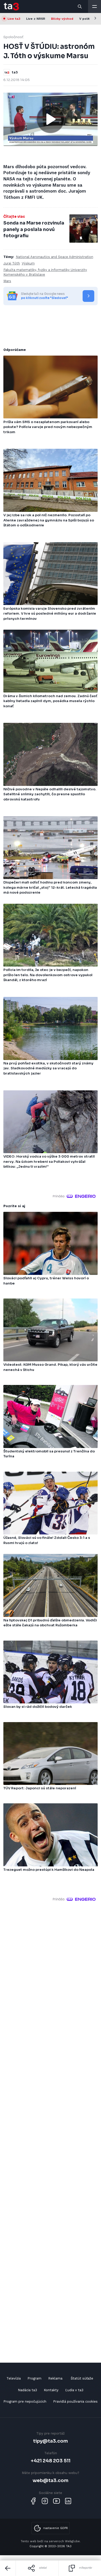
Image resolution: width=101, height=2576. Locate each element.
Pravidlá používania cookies (75, 2401)
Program (34, 2378)
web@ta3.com (51, 2480)
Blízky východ (62, 19)
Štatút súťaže (82, 2378)
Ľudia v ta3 (74, 2390)
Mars (7, 281)
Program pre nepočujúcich (25, 2401)
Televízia (14, 2378)
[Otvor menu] (95, 6)
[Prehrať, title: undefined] (51, 119)
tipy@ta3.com (51, 2441)
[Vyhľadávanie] (80, 6)
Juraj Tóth (12, 263)
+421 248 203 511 (51, 2461)
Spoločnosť (13, 37)
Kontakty (51, 2390)
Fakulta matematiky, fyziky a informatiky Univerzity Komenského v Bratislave (45, 272)
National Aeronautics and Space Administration (55, 257)
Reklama (55, 2378)
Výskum (28, 263)
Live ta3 (14, 19)
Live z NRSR (36, 19)
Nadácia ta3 (27, 2390)
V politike (87, 19)
